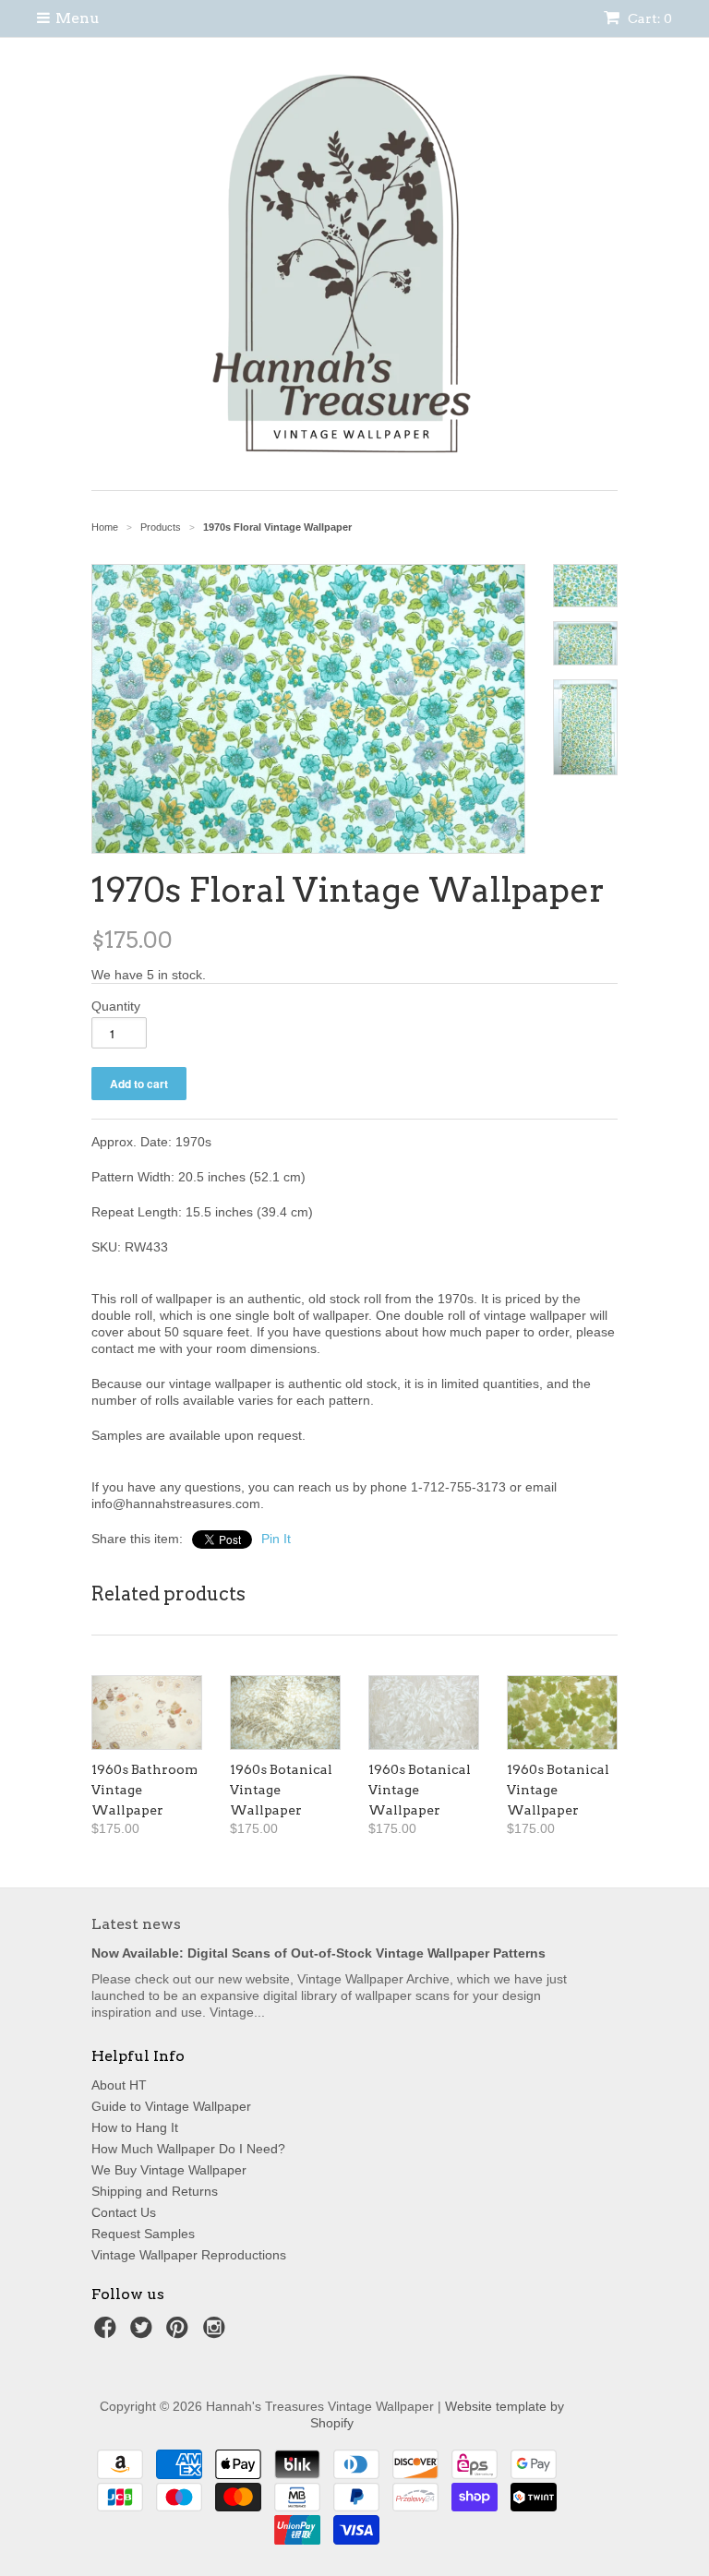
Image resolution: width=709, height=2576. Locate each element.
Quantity (116, 1006)
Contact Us (124, 2212)
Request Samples (143, 2234)
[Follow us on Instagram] (217, 2333)
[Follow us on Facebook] (108, 2333)
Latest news (136, 1924)
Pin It (276, 1539)
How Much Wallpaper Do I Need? (188, 2149)
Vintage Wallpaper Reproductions (189, 2255)
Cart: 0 (649, 18)
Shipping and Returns (155, 2191)
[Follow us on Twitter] (144, 2333)
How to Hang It (135, 2127)
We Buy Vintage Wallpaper (169, 2170)
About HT (119, 2085)
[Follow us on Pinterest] (180, 2333)
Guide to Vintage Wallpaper (171, 2106)
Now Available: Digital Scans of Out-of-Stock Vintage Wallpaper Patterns (318, 1953)
